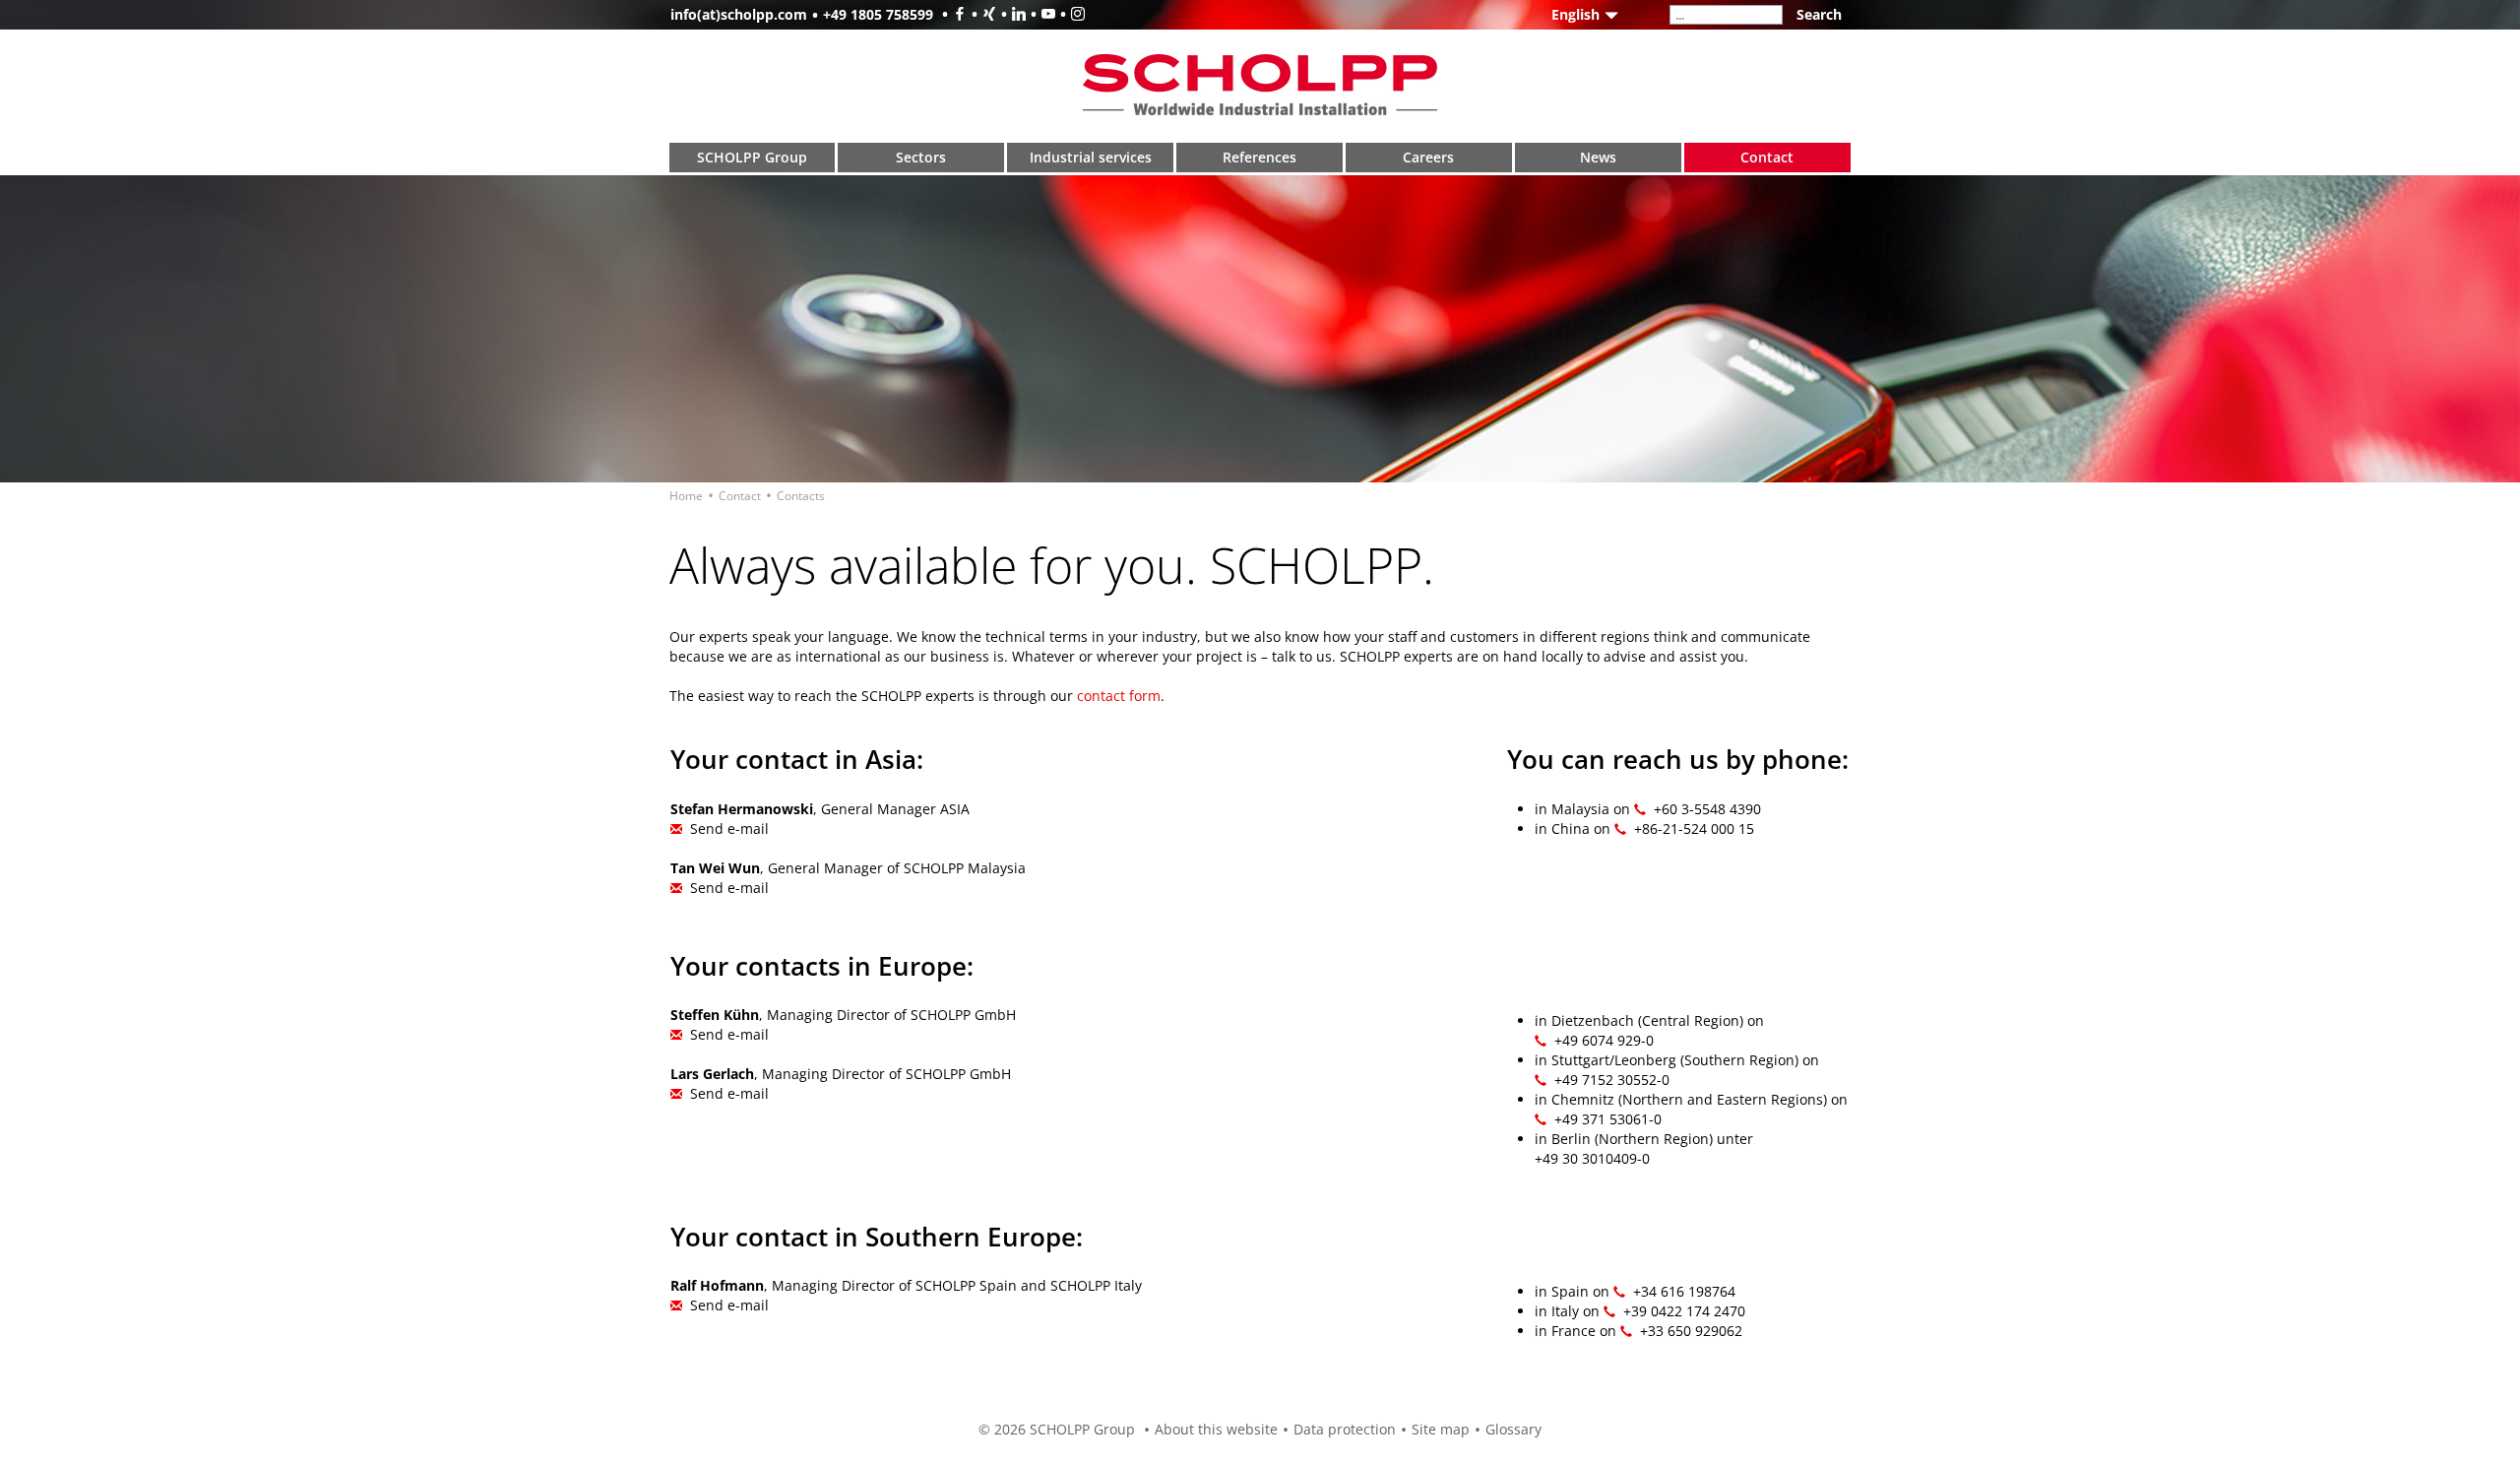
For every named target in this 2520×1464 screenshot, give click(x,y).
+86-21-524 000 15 (1694, 828)
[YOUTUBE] (1040, 14)
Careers (1428, 157)
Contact (1767, 157)
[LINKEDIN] (1011, 14)
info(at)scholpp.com (739, 14)
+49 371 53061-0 (1608, 1119)
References (1260, 157)
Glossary (1513, 1429)
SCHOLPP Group (752, 157)
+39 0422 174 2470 (1684, 1311)
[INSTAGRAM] (1070, 14)
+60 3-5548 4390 (1707, 809)
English (1575, 14)
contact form (1119, 696)
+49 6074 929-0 (1604, 1040)
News (1598, 157)
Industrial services (1091, 157)
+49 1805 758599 (878, 14)
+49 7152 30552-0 (1612, 1080)
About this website (1216, 1429)
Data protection (1345, 1429)
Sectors (921, 157)
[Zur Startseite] (1260, 84)
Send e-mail (729, 828)
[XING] (981, 14)
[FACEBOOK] (952, 14)
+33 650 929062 (1691, 1331)
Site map (1441, 1429)
